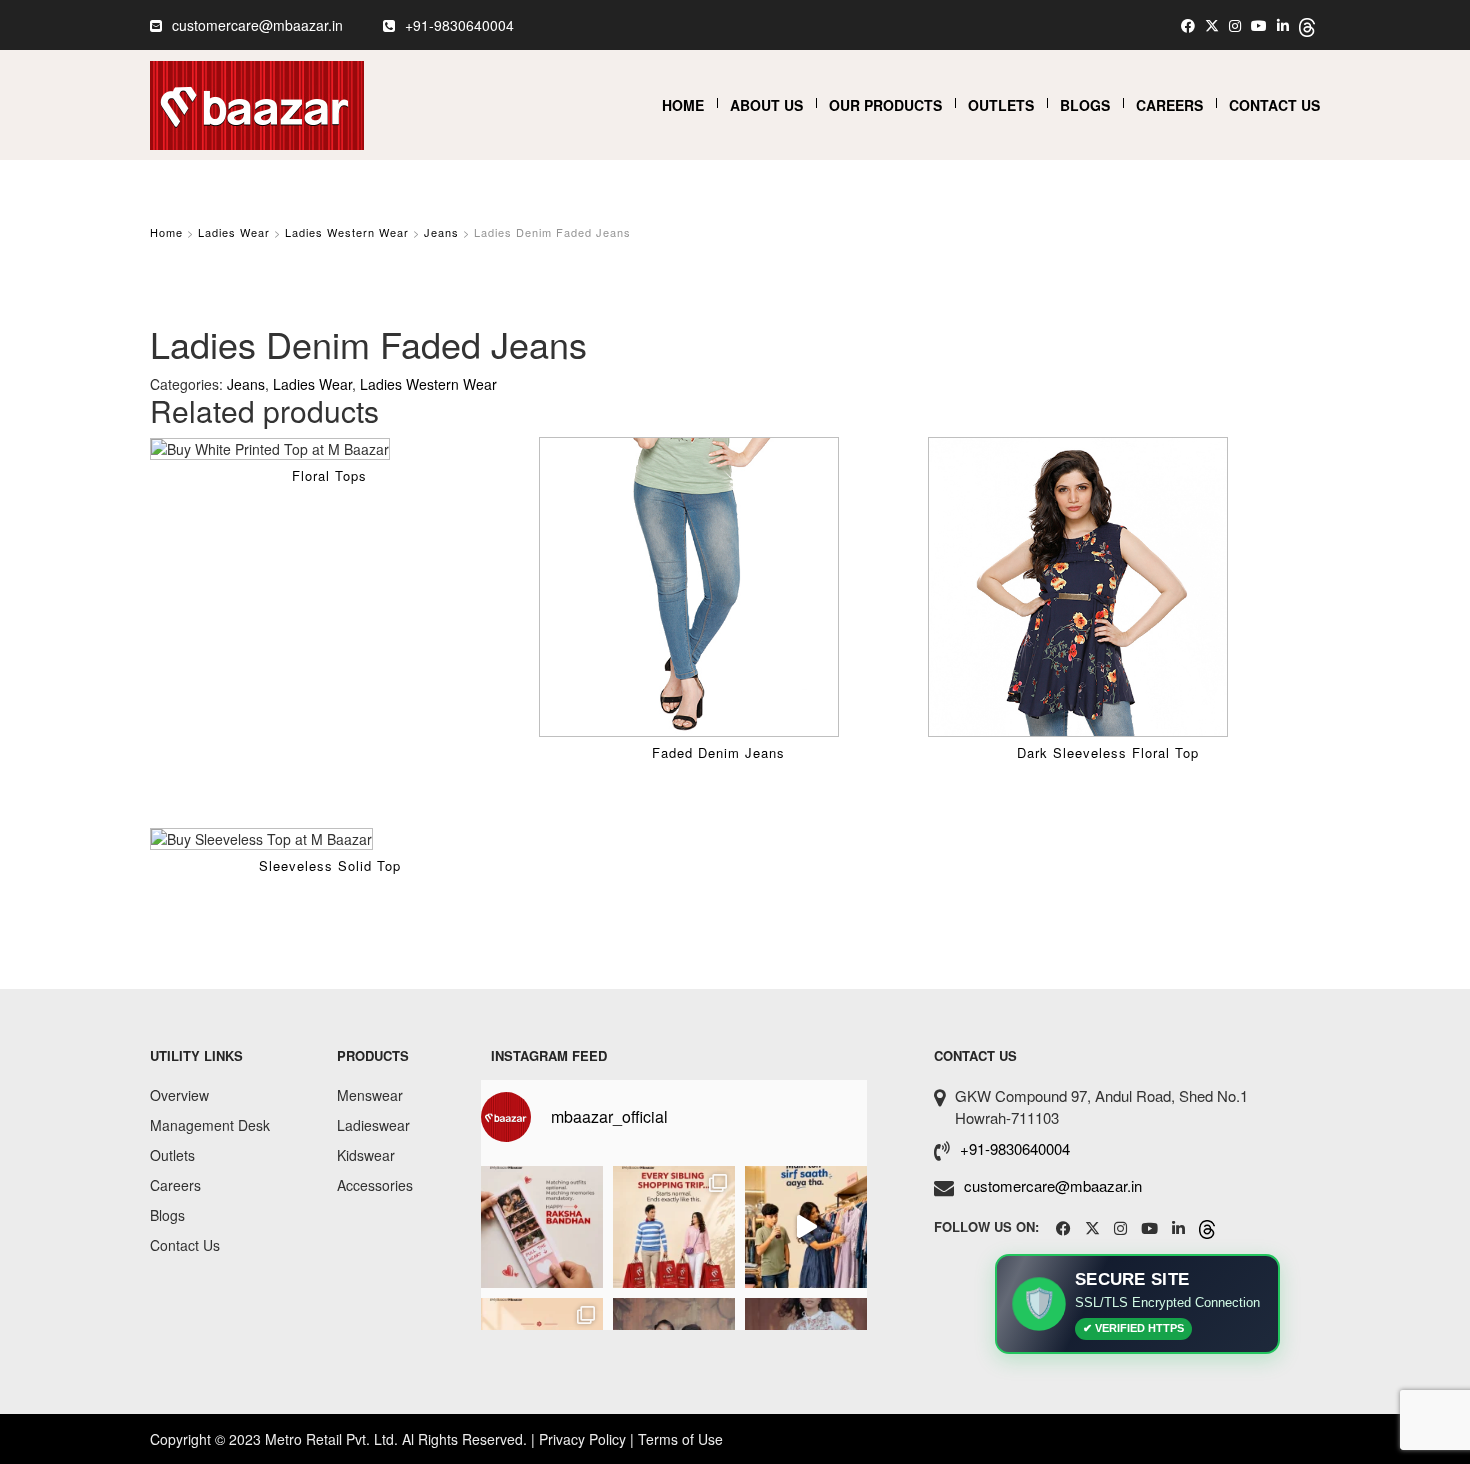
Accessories (375, 1185)
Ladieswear (373, 1125)
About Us (766, 105)
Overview (179, 1095)
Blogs (1085, 105)
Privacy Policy (582, 1439)
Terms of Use (680, 1439)
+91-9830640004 (459, 25)
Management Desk (210, 1125)
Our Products (885, 105)
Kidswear (366, 1155)
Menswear (370, 1095)
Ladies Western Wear (347, 232)
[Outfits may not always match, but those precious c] (542, 1227)
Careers (1169, 105)
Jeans (441, 232)
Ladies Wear (234, 232)
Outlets (1001, 105)
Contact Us (1274, 105)
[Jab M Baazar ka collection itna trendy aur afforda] (806, 1227)
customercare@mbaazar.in (257, 25)
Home (683, 105)
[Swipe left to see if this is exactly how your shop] (674, 1227)
